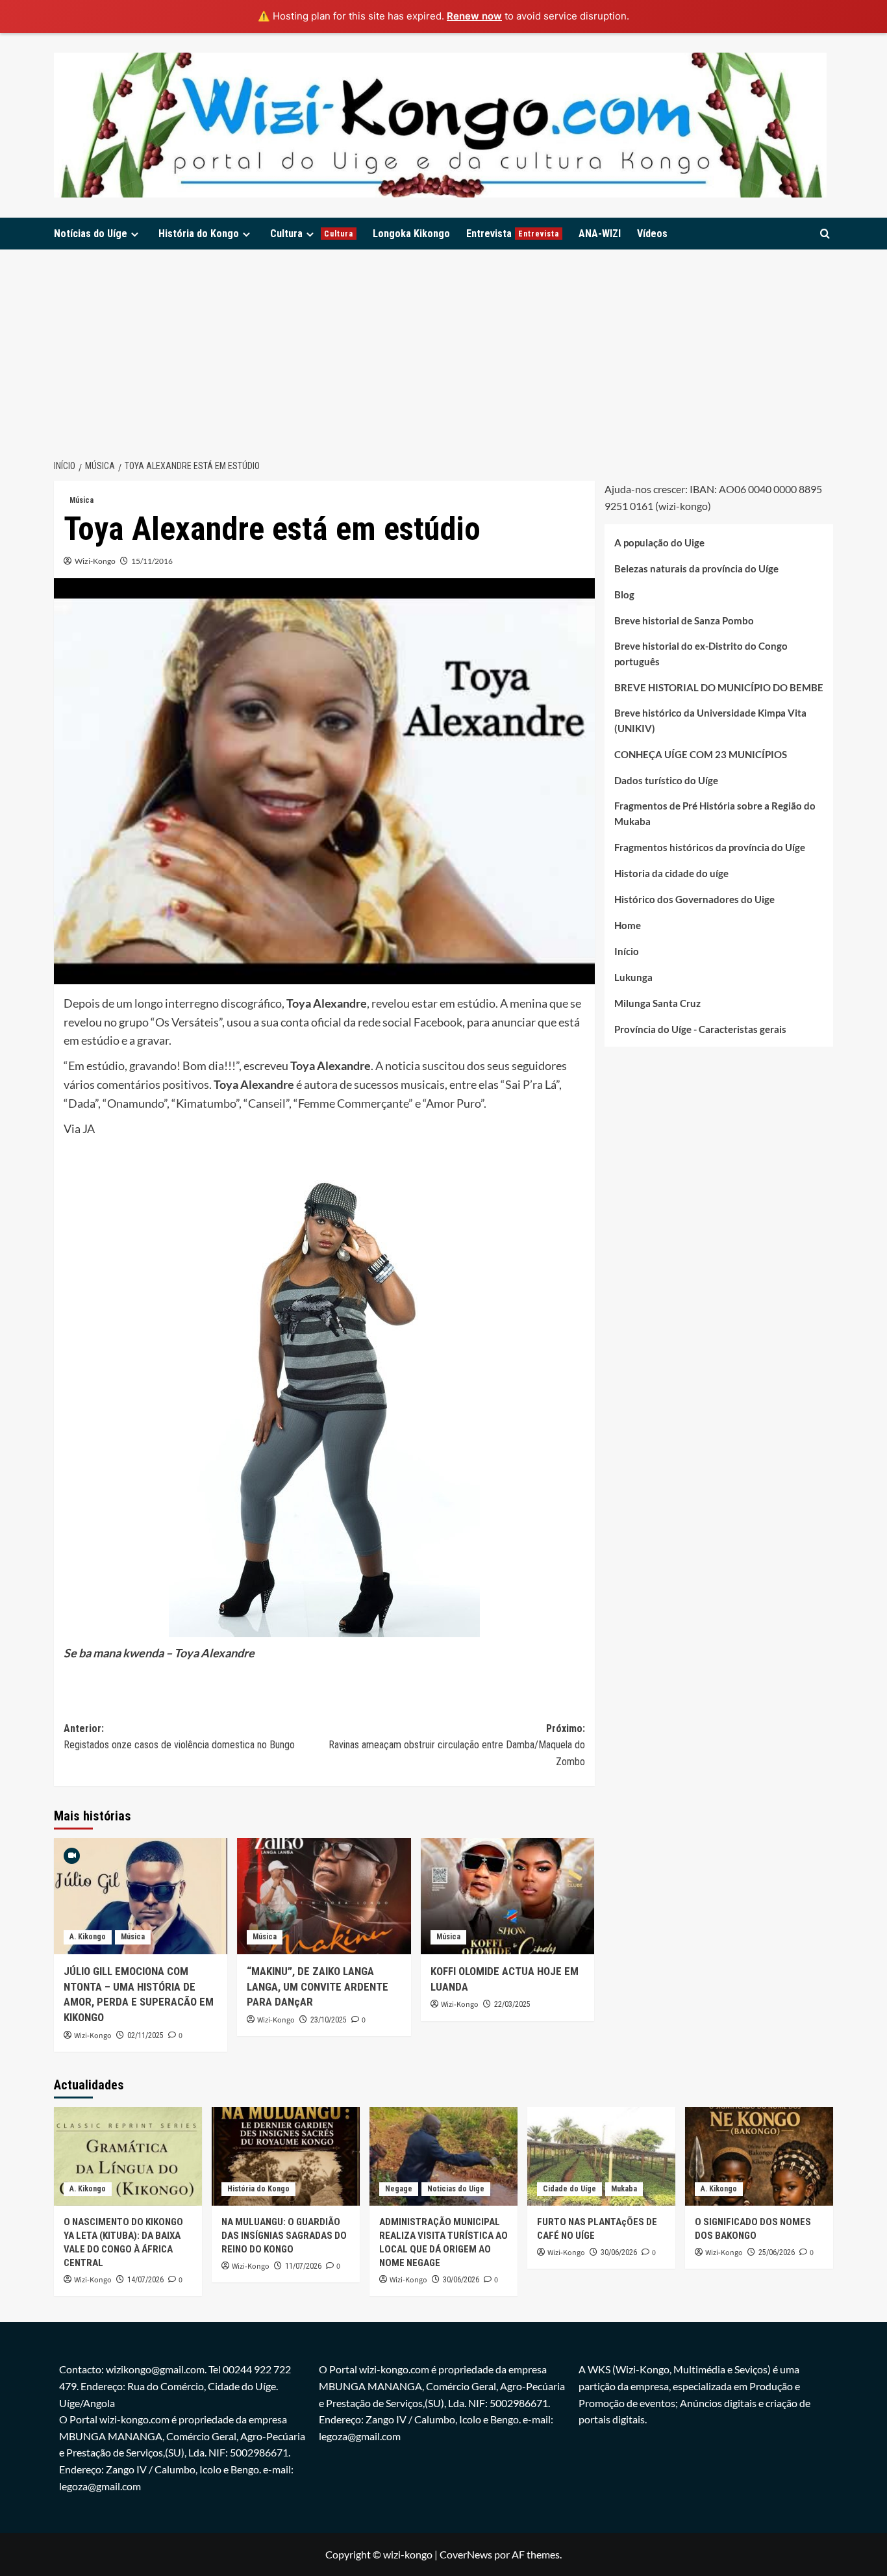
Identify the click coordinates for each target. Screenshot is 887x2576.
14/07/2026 (145, 2280)
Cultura (312, 234)
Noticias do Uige (456, 2189)
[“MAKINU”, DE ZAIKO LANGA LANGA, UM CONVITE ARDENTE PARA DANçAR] (324, 1896)
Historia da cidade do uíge (671, 873)
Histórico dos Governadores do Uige (694, 899)
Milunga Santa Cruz (657, 1002)
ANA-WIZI (600, 234)
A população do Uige (659, 542)
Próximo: (456, 1745)
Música (81, 500)
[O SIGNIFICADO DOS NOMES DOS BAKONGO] (759, 2156)
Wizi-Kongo (95, 561)
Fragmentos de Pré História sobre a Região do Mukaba (715, 813)
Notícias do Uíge (91, 234)
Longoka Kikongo (411, 234)
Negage (399, 2189)
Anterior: (179, 1737)
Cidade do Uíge (569, 2189)
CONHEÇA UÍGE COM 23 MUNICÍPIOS (701, 754)
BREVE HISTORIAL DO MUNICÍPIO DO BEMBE (719, 687)
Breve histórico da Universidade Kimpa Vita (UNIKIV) (710, 720)
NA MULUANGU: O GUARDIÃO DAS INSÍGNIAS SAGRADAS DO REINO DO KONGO (284, 2236)
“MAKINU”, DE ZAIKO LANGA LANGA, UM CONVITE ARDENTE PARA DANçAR (318, 1987)
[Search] (825, 234)
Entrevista (513, 234)
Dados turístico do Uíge (666, 780)
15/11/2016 (152, 561)
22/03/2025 (512, 2004)
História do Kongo (199, 234)
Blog (624, 594)
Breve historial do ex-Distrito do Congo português (701, 653)
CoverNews (466, 2554)
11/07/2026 (303, 2266)
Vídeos (652, 234)
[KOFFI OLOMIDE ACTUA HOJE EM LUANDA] (507, 1896)
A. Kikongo (88, 1937)
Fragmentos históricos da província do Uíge (710, 847)
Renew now (474, 16)
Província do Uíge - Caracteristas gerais (700, 1028)
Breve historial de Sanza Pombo (684, 620)
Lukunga (633, 976)
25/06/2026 (777, 2252)
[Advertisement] (443, 347)
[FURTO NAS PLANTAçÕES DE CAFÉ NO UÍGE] (601, 2156)
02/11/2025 (145, 2035)
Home (628, 925)
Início (627, 950)
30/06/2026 (461, 2280)
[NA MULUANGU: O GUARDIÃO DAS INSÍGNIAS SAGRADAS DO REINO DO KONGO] (286, 2156)
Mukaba (624, 2189)
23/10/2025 (329, 2020)
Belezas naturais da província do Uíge (696, 568)
